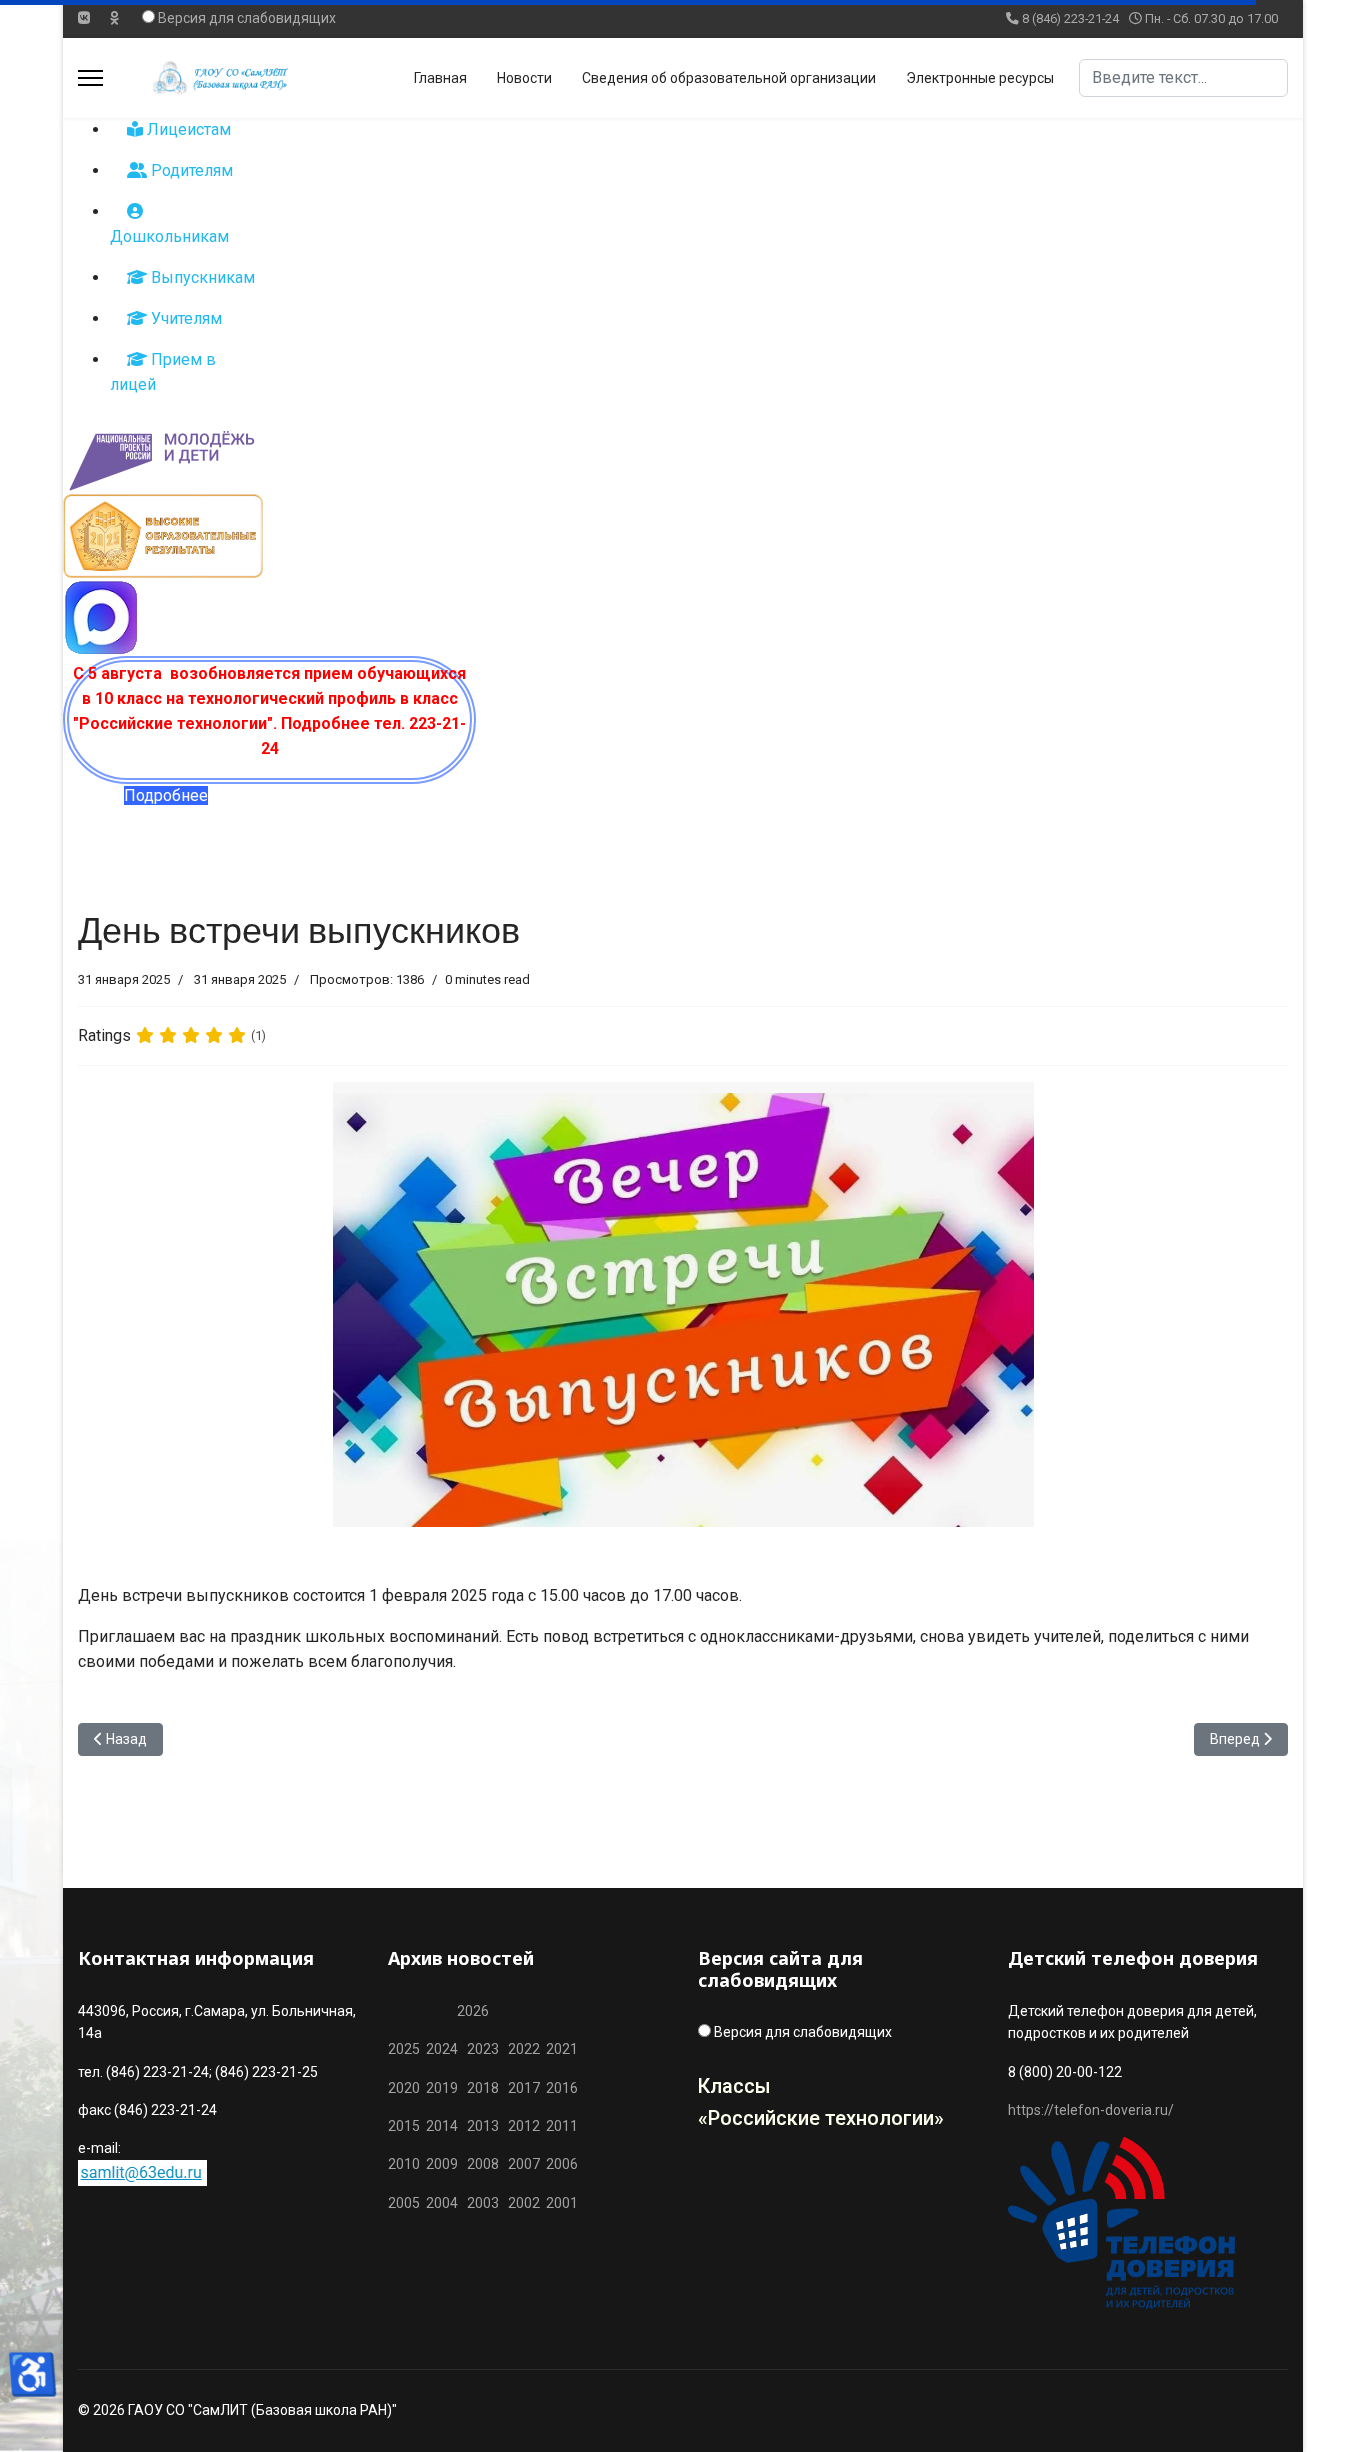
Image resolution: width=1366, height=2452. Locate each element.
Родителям (190, 170)
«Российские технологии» (821, 2118)
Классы (734, 2086)
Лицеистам (187, 129)
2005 (407, 2203)
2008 (483, 2164)
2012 (524, 2126)
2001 (562, 2203)
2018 (483, 2088)
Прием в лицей (163, 372)
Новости (524, 78)
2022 (524, 2049)
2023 (483, 2049)
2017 (525, 2088)
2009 (442, 2164)
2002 (524, 2203)
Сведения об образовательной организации (729, 78)
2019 (442, 2088)
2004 (446, 2203)
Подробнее (166, 795)
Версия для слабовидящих (247, 18)
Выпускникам (201, 277)
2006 (559, 2164)
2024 (442, 2049)
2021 (562, 2049)
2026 (473, 2011)
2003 (487, 2203)
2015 (404, 2126)
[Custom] (114, 18)
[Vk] (84, 18)
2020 (404, 2088)
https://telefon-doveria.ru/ (1091, 2110)
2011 (559, 2126)
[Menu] (90, 78)
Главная (440, 78)
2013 (483, 2126)
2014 (442, 2126)
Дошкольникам (169, 236)
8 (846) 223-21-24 (1070, 18)
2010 (404, 2164)
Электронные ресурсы (980, 78)
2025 (404, 2049)
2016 (560, 2088)
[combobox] (1183, 78)
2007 (524, 2164)
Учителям (184, 318)
